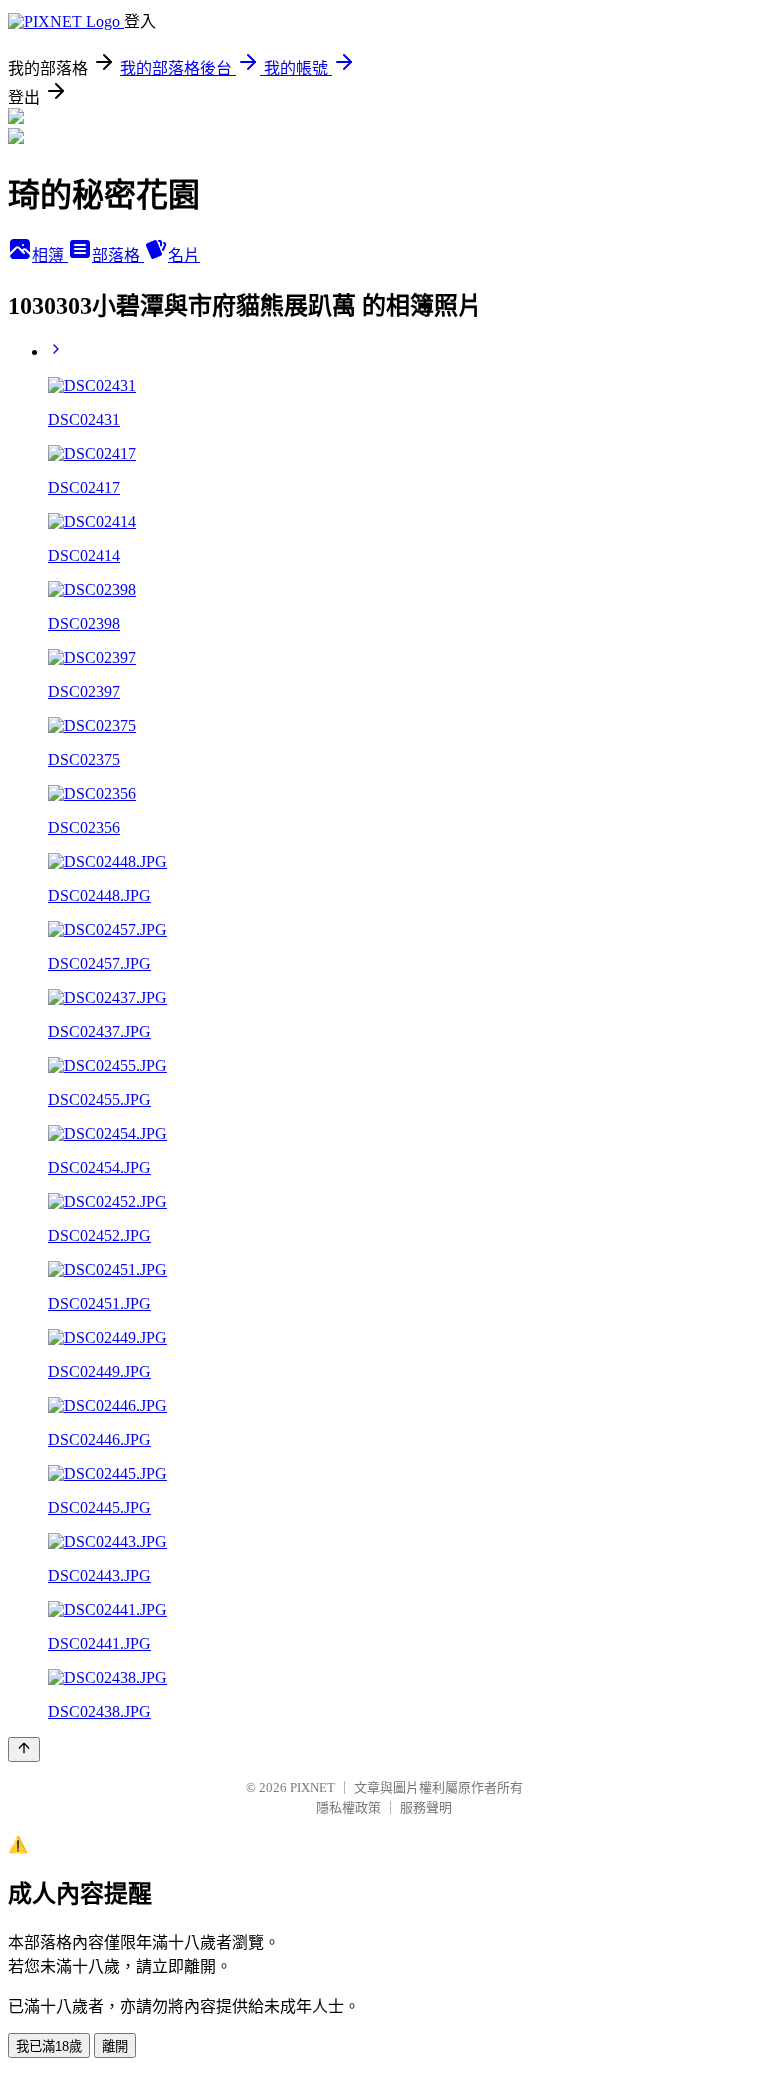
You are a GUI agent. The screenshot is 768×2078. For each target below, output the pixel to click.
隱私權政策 (348, 1807)
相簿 (50, 255)
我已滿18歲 (49, 2046)
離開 (115, 2046)
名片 (184, 255)
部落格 (118, 255)
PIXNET (312, 1787)
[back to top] (24, 1749)
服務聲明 (426, 1807)
